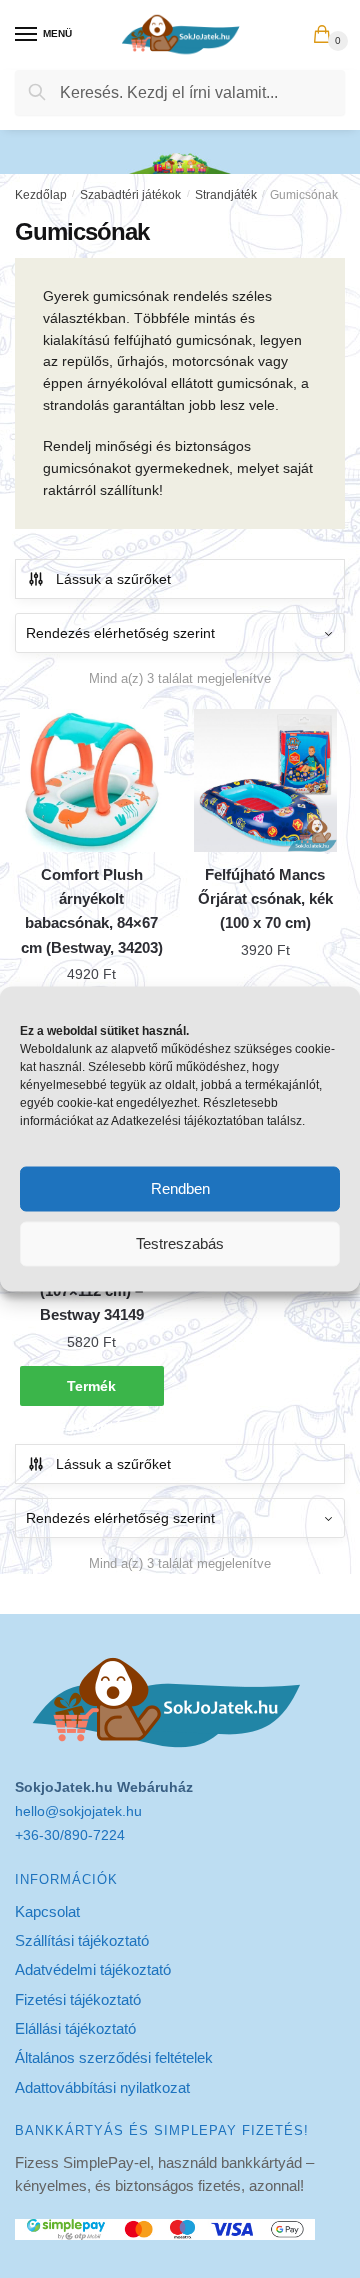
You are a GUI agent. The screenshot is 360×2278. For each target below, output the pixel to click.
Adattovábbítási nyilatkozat (102, 2087)
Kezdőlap (41, 195)
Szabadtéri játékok (130, 195)
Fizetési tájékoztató (78, 1999)
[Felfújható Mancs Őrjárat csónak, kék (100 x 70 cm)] (266, 781)
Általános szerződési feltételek (114, 2057)
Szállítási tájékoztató (82, 1940)
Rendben (180, 1188)
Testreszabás (180, 1243)
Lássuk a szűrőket (113, 579)
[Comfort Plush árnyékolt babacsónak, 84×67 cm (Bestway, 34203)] (92, 781)
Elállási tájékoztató (75, 2028)
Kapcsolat (47, 1911)
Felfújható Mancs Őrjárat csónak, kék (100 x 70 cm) (265, 899)
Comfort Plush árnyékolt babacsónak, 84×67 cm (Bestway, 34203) (92, 911)
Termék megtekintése (92, 1392)
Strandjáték (226, 195)
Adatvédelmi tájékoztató (93, 1969)
